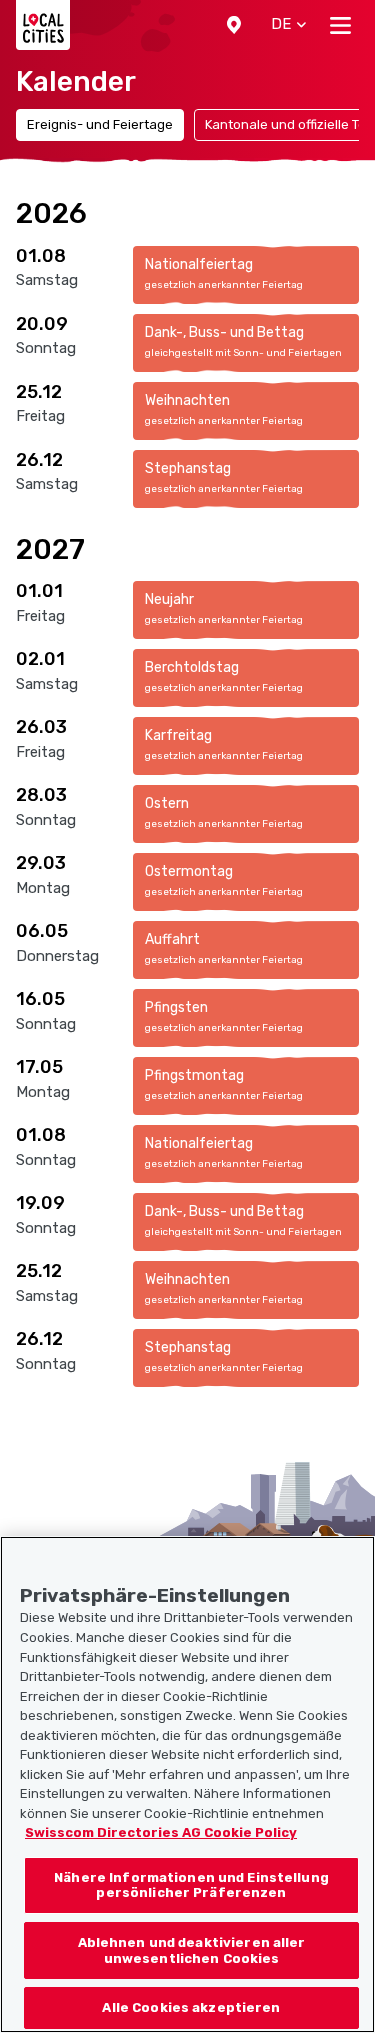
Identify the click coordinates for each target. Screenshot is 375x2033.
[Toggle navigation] (340, 25)
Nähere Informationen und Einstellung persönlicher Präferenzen (191, 1885)
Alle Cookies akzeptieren (191, 2007)
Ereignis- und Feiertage (100, 124)
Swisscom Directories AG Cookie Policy (161, 1832)
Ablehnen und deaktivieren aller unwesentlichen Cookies (192, 1950)
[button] (234, 25)
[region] (187, 1784)
